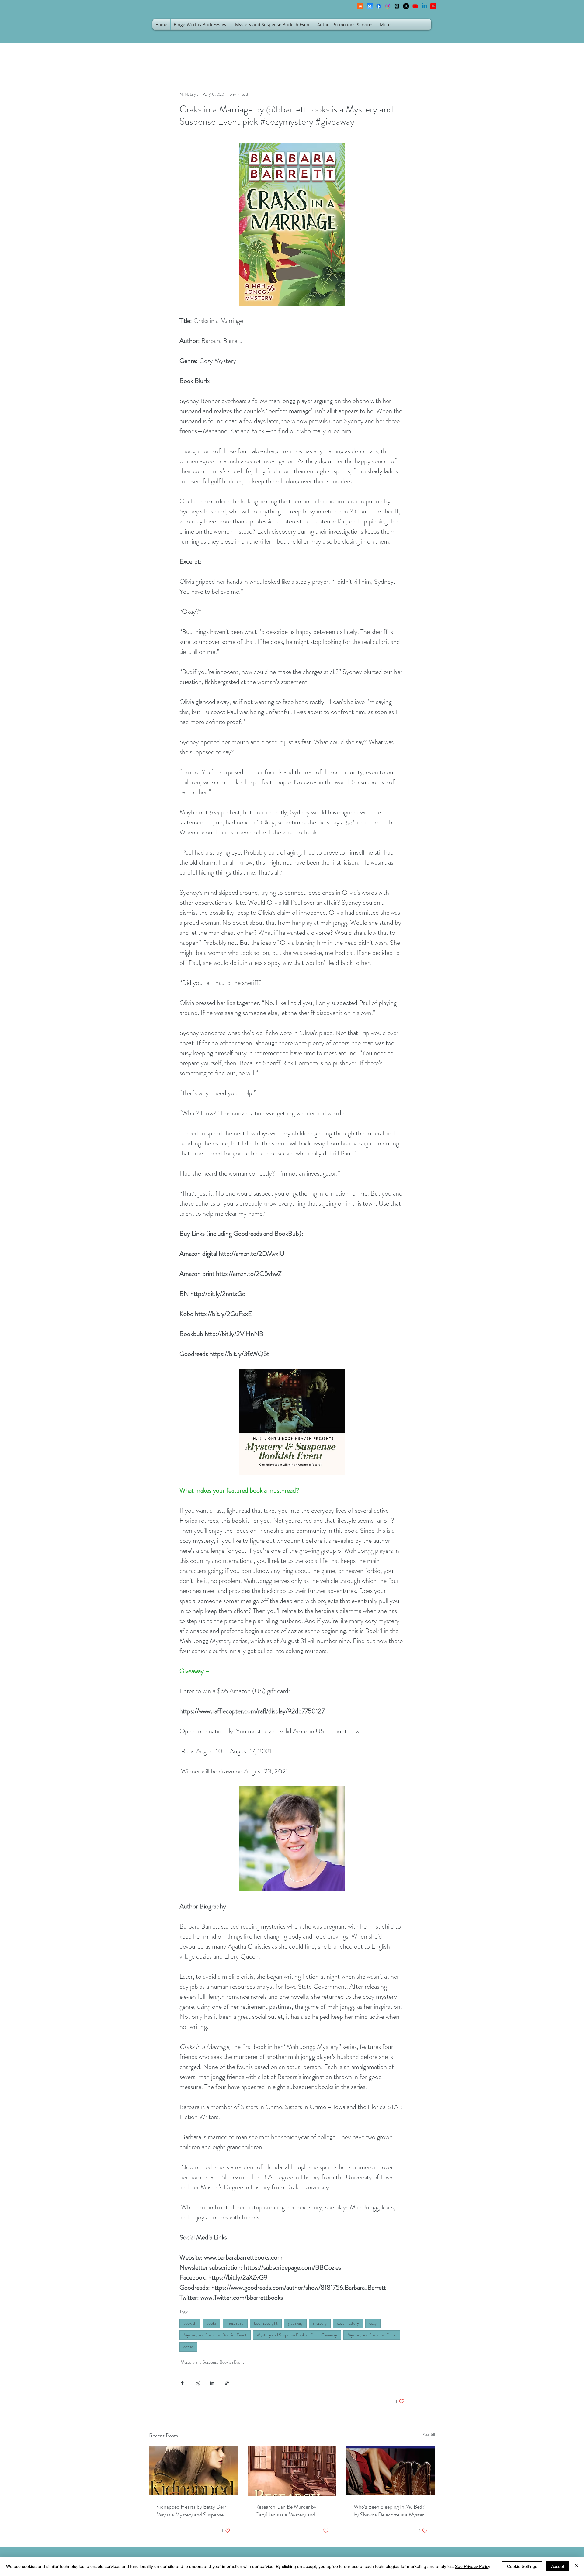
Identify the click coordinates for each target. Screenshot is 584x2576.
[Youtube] (415, 6)
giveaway (295, 2323)
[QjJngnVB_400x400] (370, 6)
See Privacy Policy (473, 2566)
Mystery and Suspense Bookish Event (215, 2335)
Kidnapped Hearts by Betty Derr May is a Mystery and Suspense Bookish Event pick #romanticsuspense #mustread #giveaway (191, 2511)
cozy (373, 2323)
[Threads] (397, 6)
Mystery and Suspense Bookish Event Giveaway (297, 2335)
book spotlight (266, 2323)
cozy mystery (348, 2323)
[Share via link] (227, 2383)
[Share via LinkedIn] (212, 2383)
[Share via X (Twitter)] (197, 2383)
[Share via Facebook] (182, 2383)
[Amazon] (406, 6)
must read (235, 2323)
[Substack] (360, 6)
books (211, 2323)
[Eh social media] (433, 6)
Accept (558, 2566)
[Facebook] (379, 6)
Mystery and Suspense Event (372, 2335)
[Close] (577, 2566)
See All (429, 2435)
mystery (320, 2323)
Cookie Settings (522, 2566)
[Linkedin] (424, 6)
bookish (190, 2323)
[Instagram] (388, 6)
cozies (188, 2347)
